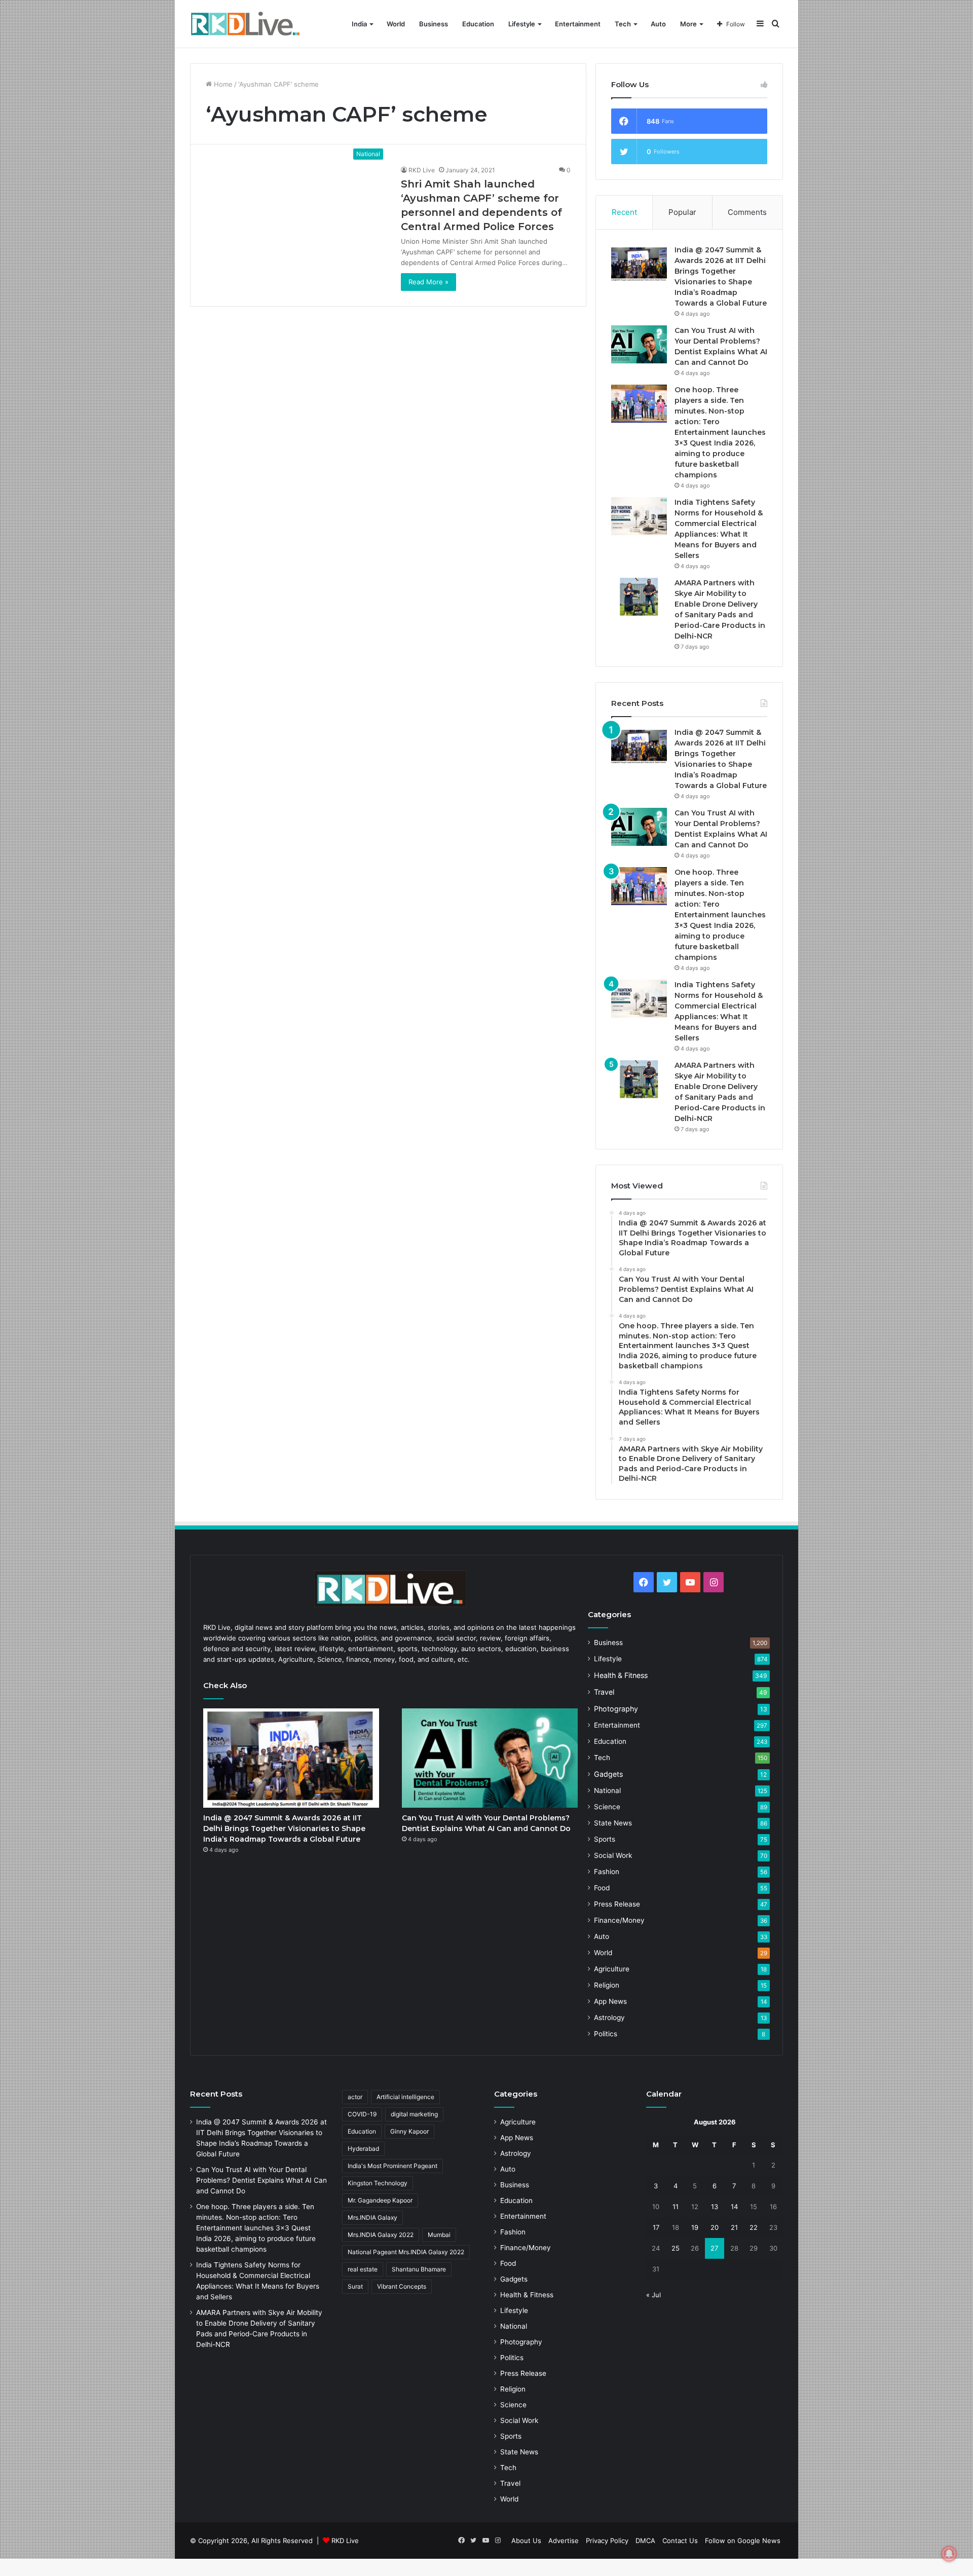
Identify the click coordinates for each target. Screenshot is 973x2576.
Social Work (613, 1855)
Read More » (428, 282)
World (396, 24)
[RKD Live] (245, 24)
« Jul (653, 2295)
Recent (624, 212)
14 (734, 2207)
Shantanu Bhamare (419, 2269)
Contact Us (680, 2541)
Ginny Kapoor (409, 2131)
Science (607, 1807)
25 (676, 2248)
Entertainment (578, 24)
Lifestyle (522, 24)
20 (715, 2227)
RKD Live (422, 170)
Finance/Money (619, 1920)
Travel (604, 1692)
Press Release (617, 1904)
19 (695, 2227)
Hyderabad (363, 2149)
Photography (616, 1709)
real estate (363, 2269)
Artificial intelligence (405, 2097)
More (688, 24)
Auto (658, 24)
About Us (526, 2541)
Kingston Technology (378, 2183)
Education (478, 24)
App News (610, 2001)
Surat (355, 2286)
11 (676, 2207)
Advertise (564, 2541)
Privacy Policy (607, 2541)
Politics (606, 2034)
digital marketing (414, 2114)
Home (222, 84)
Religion (607, 1985)
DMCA (645, 2541)
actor (355, 2097)
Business (434, 24)
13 (715, 2207)
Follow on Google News (743, 2541)
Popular (682, 212)
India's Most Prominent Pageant (392, 2166)
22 (754, 2227)
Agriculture (612, 1969)
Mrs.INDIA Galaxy (372, 2217)
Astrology (609, 2018)
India (359, 24)
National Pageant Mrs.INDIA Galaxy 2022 (406, 2252)
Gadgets (608, 1774)
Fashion (607, 1872)
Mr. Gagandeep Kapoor (380, 2200)
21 (734, 2227)
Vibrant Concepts (402, 2286)
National (607, 1790)
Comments (747, 212)
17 (656, 2227)
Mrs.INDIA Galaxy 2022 (381, 2235)
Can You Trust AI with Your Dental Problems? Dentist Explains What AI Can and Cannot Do (261, 2180)
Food (602, 1888)
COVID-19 (362, 2114)
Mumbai (439, 2235)
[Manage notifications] (949, 2554)
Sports (605, 1839)
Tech (623, 24)
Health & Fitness (621, 1675)
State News (613, 1823)
